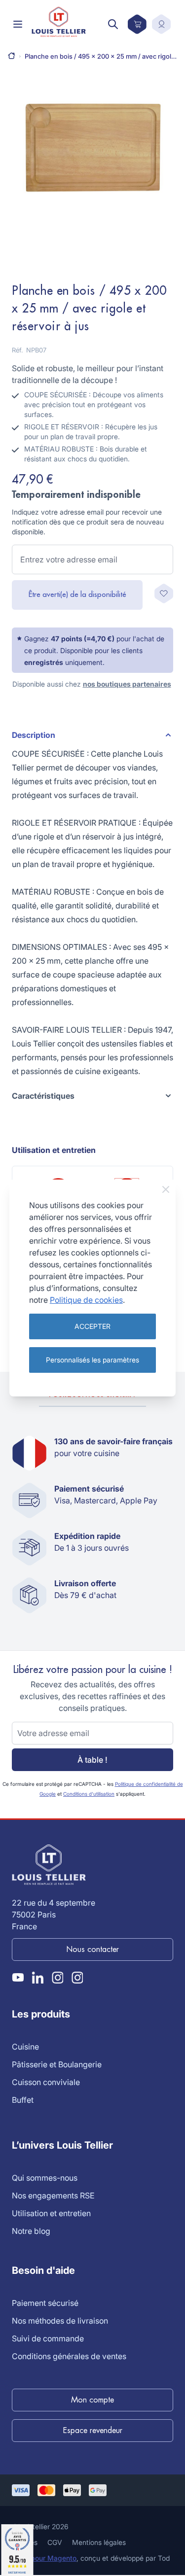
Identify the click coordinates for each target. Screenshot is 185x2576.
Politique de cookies (86, 1300)
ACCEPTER (92, 1326)
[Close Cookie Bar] (166, 1189)
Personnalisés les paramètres (92, 1360)
